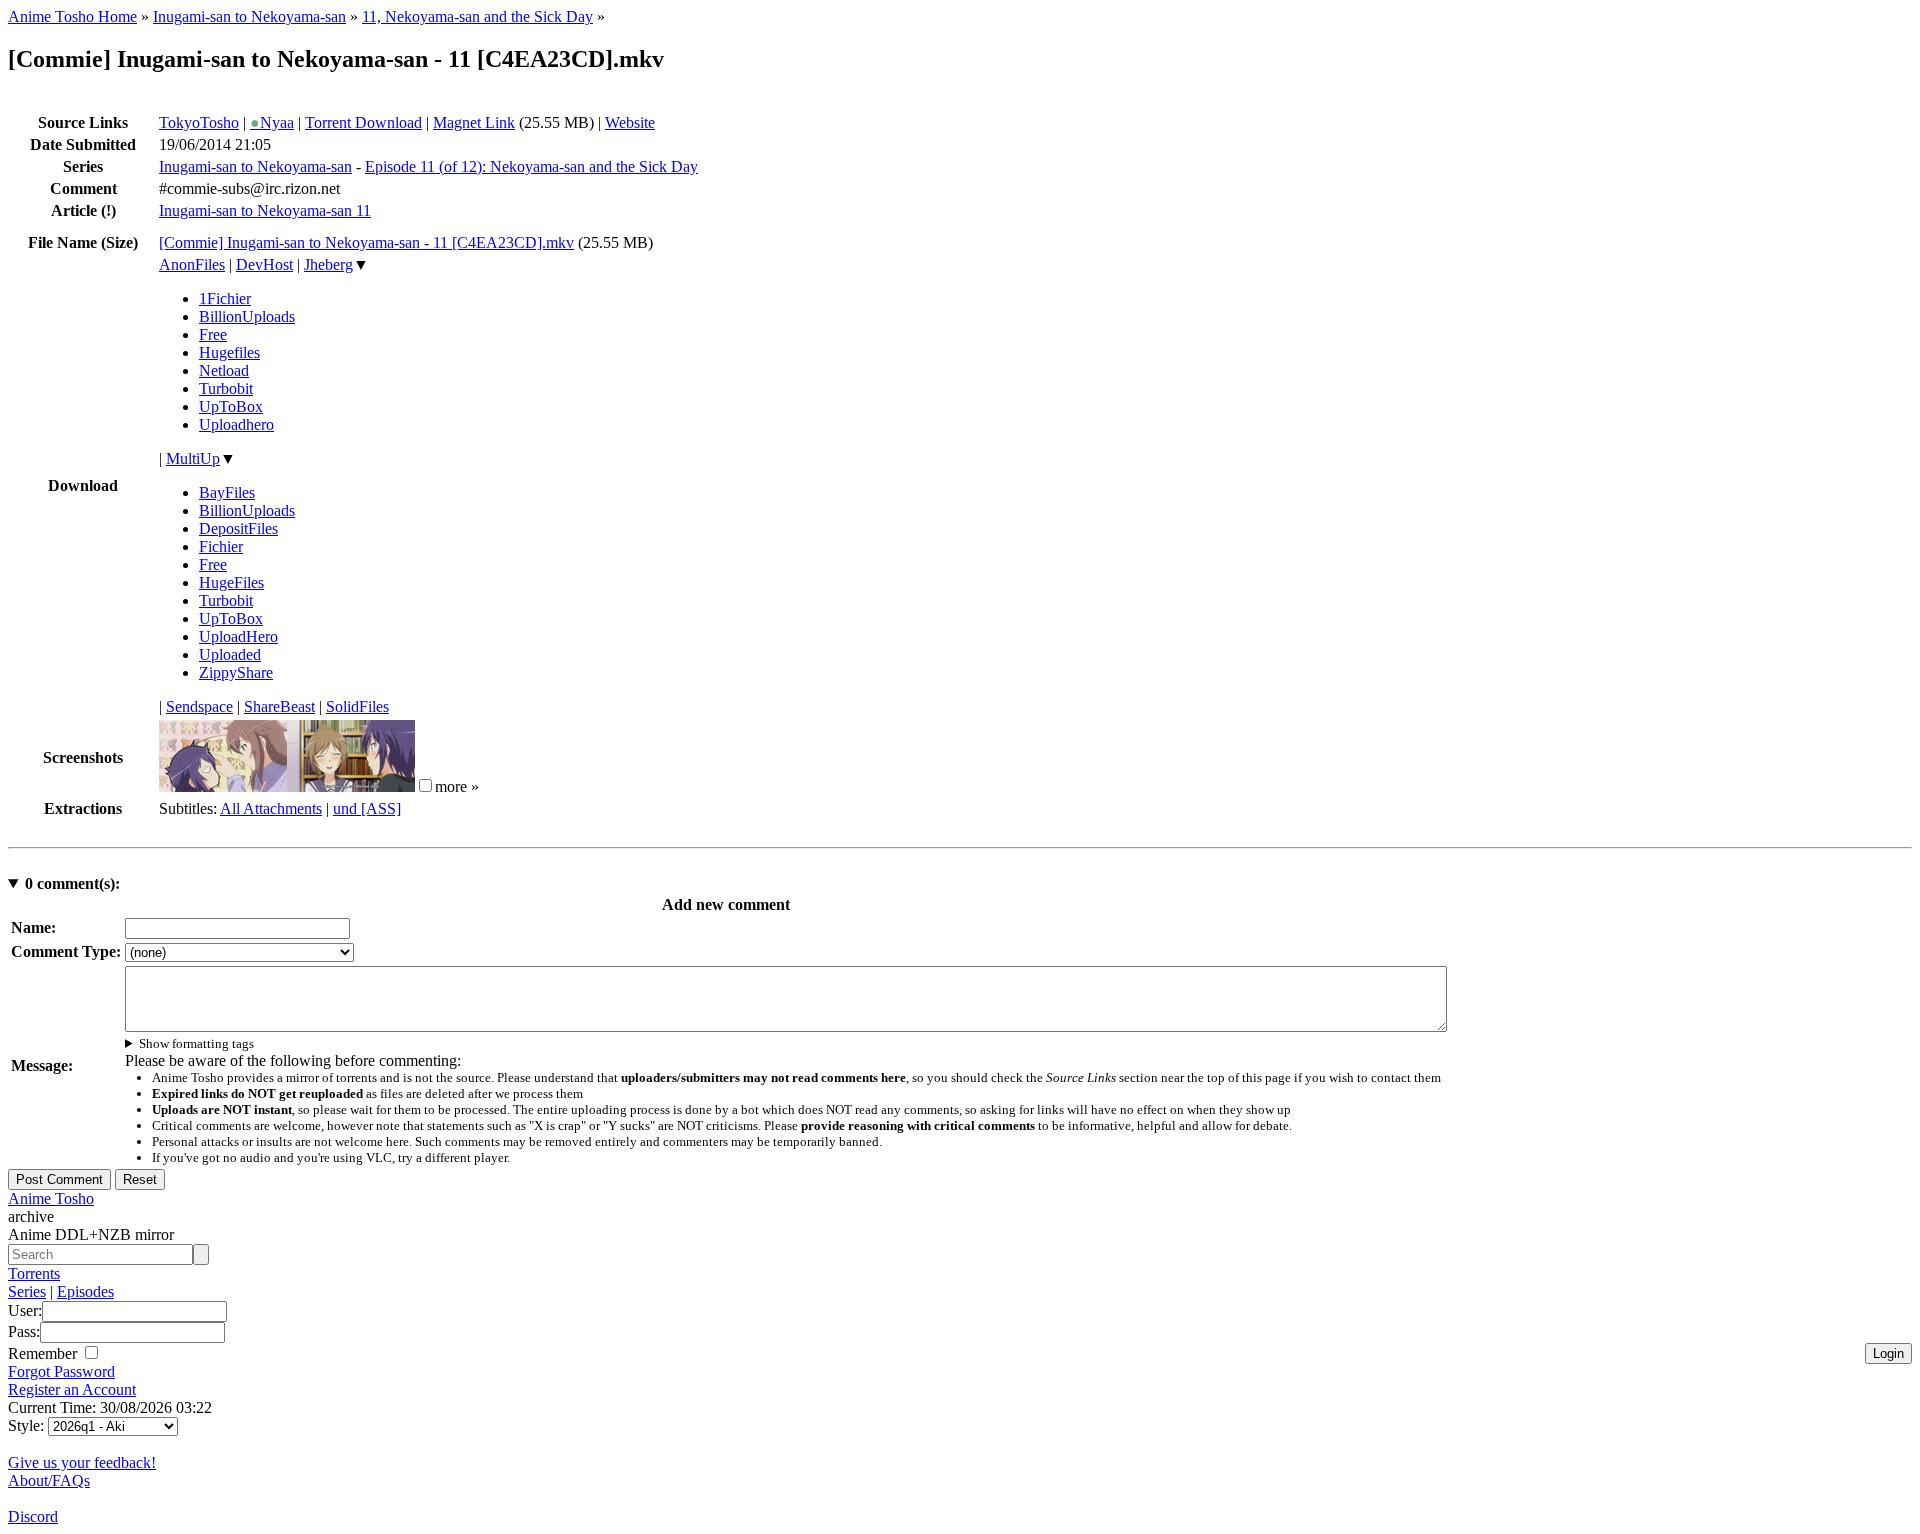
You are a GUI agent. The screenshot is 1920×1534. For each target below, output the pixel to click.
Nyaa (272, 122)
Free (213, 334)
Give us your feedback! (82, 1462)
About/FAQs (49, 1480)
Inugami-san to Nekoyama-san (249, 16)
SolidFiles (357, 706)
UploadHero (238, 636)
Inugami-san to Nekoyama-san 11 (265, 210)
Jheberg (328, 264)
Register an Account (72, 1389)
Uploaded (230, 654)
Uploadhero (236, 424)
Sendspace (199, 706)
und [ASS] (367, 808)
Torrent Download (363, 122)
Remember (44, 1353)
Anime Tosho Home (72, 16)
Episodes (85, 1291)
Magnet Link (474, 122)
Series (27, 1291)
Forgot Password (61, 1371)
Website (630, 122)
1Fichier (225, 298)
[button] (425, 785)
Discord (33, 1516)
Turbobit (226, 388)
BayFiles (227, 492)
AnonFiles (192, 264)
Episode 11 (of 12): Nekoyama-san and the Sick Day (531, 166)
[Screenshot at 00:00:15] (223, 786)
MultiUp (193, 458)
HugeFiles (231, 582)
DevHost (264, 264)
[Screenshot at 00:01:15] (351, 786)
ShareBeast (279, 706)
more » (457, 786)
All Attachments (271, 808)
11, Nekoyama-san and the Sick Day (477, 16)
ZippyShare (236, 672)
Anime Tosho (51, 1198)
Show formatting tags (196, 1043)
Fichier (221, 546)
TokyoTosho (199, 122)
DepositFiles (238, 528)
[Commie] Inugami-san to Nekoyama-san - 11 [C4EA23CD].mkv (366, 242)
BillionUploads (247, 316)
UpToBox (231, 406)
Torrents (34, 1273)
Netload (224, 370)
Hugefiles (229, 352)
